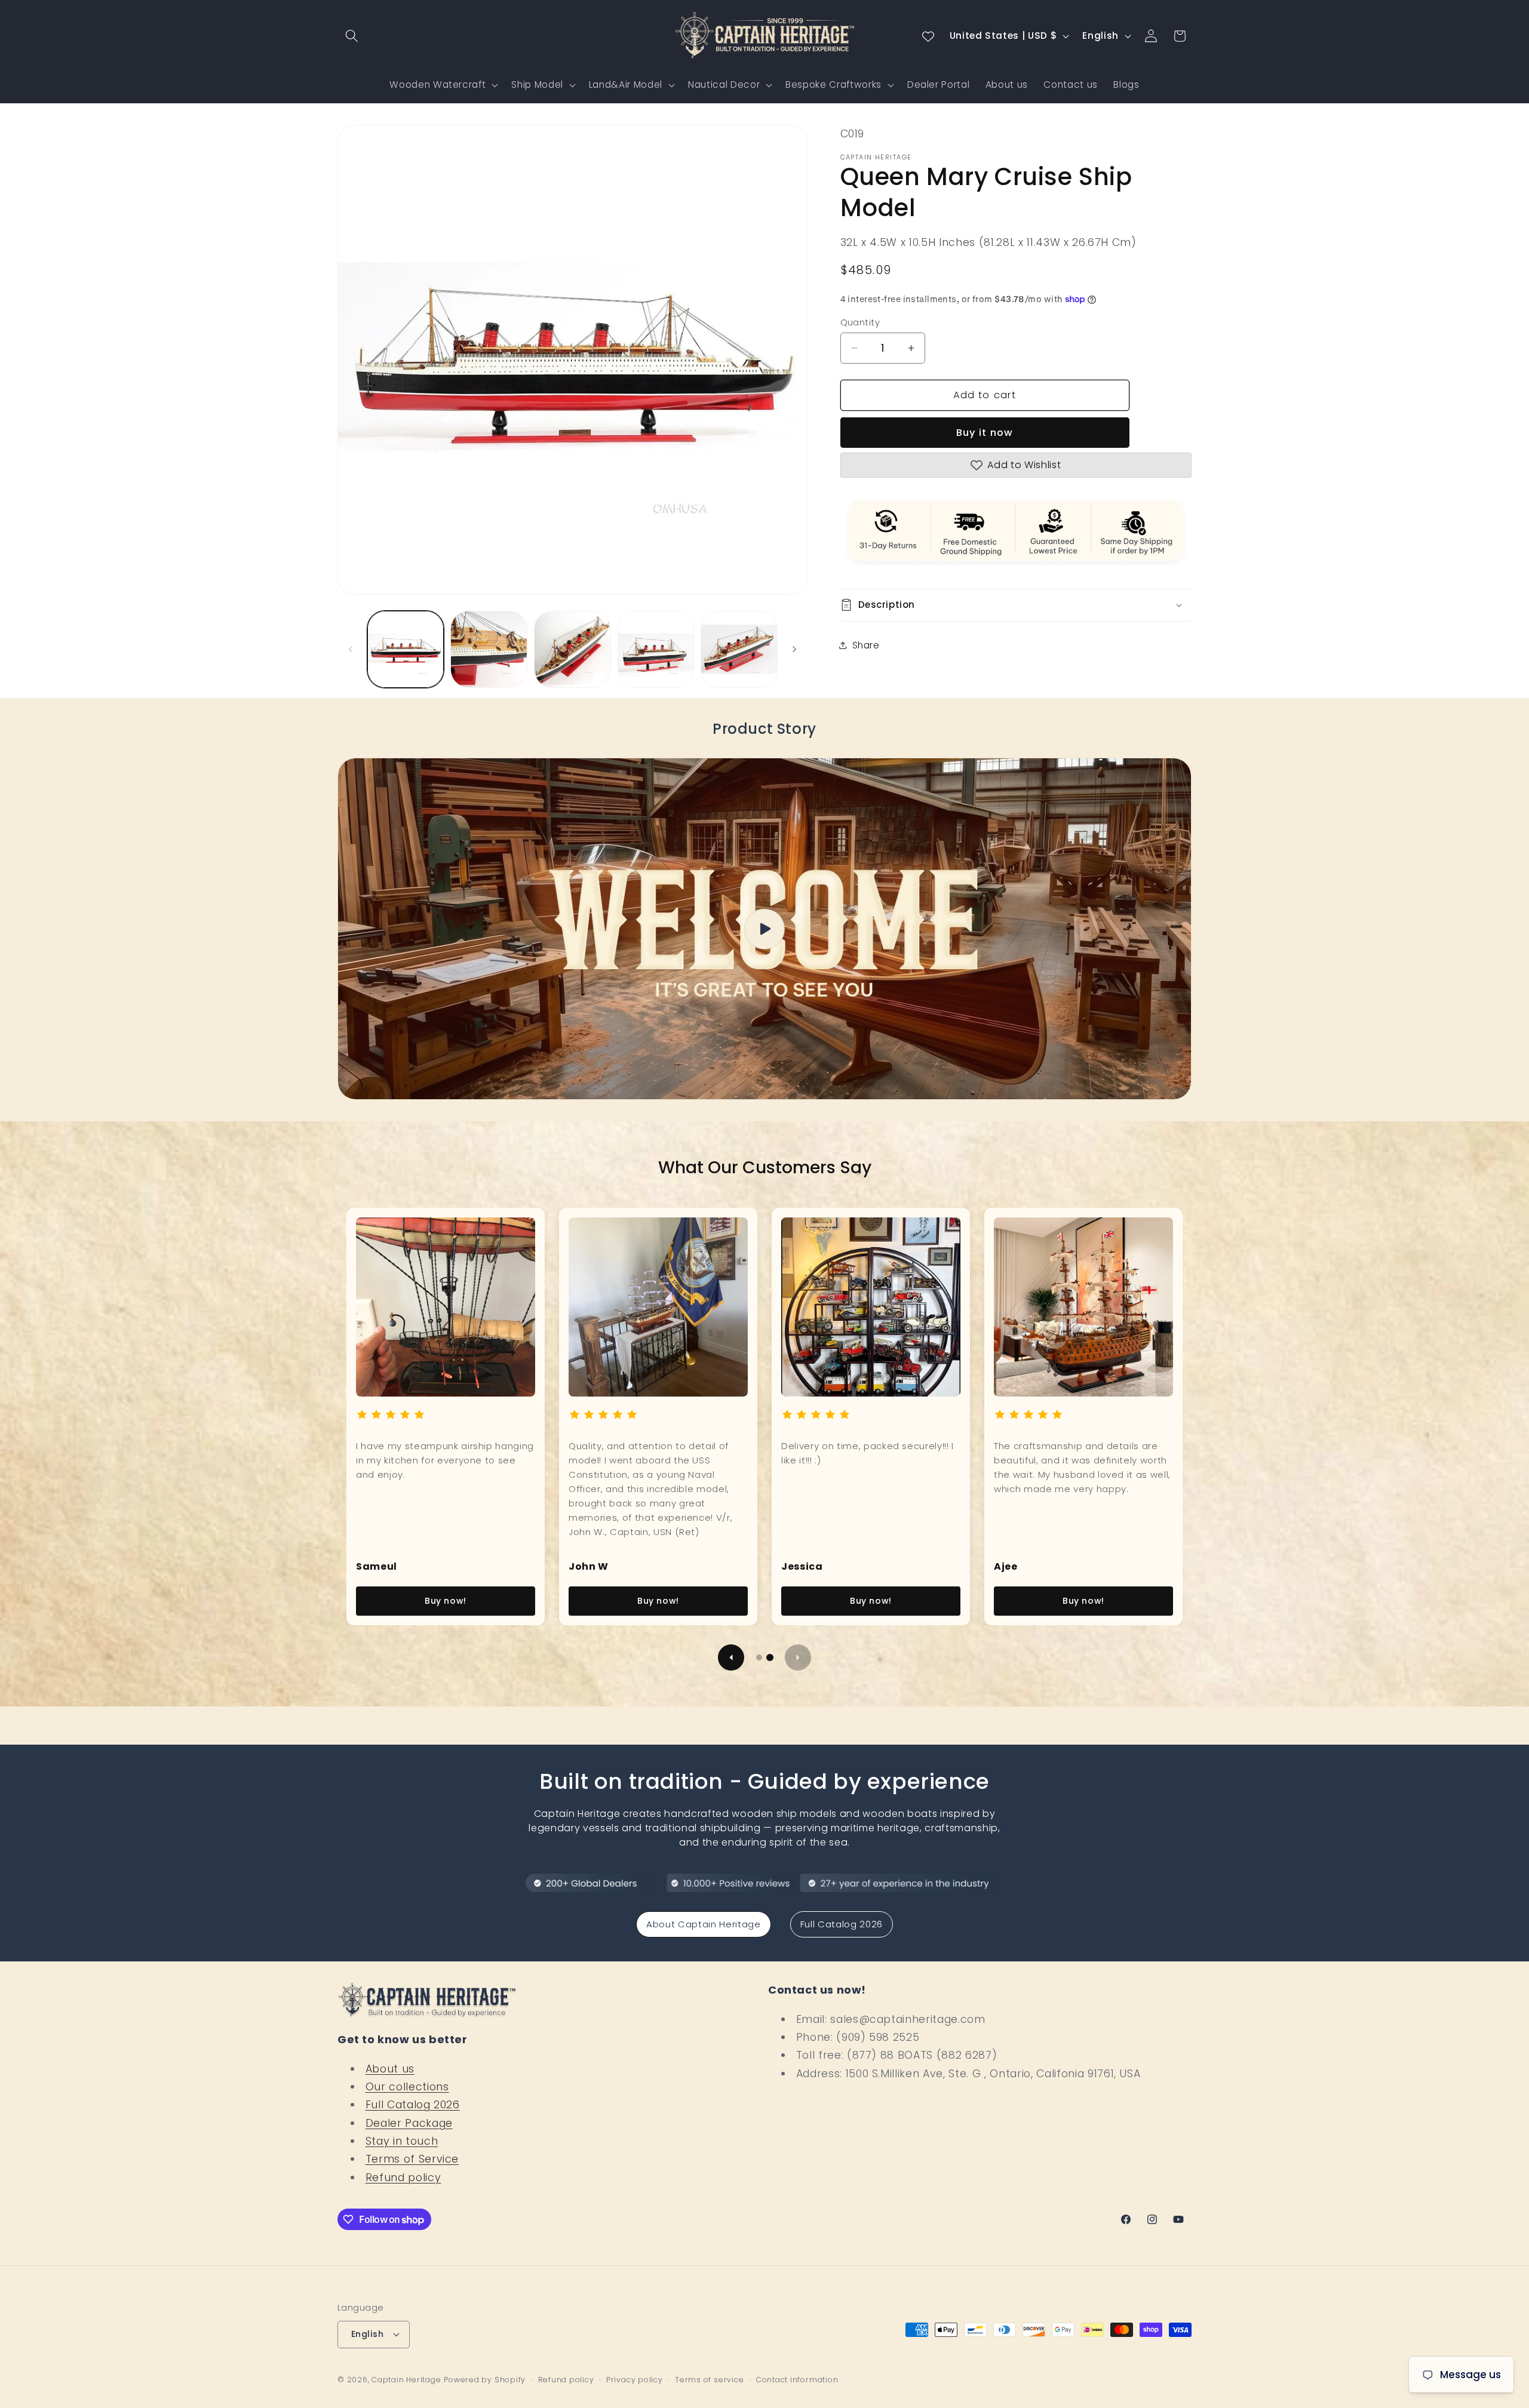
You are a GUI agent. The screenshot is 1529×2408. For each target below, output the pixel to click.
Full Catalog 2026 (842, 1924)
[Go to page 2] (770, 1657)
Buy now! (658, 1601)
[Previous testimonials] (731, 1657)
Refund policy (403, 2178)
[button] (352, 36)
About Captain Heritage (704, 1924)
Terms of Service (412, 2159)
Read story (446, 1601)
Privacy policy (635, 2380)
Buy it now (985, 433)
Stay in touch (402, 2141)
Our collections (407, 2087)
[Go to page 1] (759, 1657)
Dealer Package (409, 2123)
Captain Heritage (406, 2380)
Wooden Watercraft (437, 84)
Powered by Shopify (485, 2380)
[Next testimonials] (798, 1657)
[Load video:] (764, 929)
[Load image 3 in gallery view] (572, 649)
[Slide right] (794, 649)
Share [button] (866, 645)
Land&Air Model (626, 84)
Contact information (797, 2380)
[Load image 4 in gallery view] (656, 649)
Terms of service (709, 2380)
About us (390, 2069)
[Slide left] (351, 649)
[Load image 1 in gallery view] (406, 649)
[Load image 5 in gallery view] (739, 649)
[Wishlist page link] (928, 36)
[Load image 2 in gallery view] (489, 649)
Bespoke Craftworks (833, 84)
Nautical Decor (724, 84)
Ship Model (537, 84)
